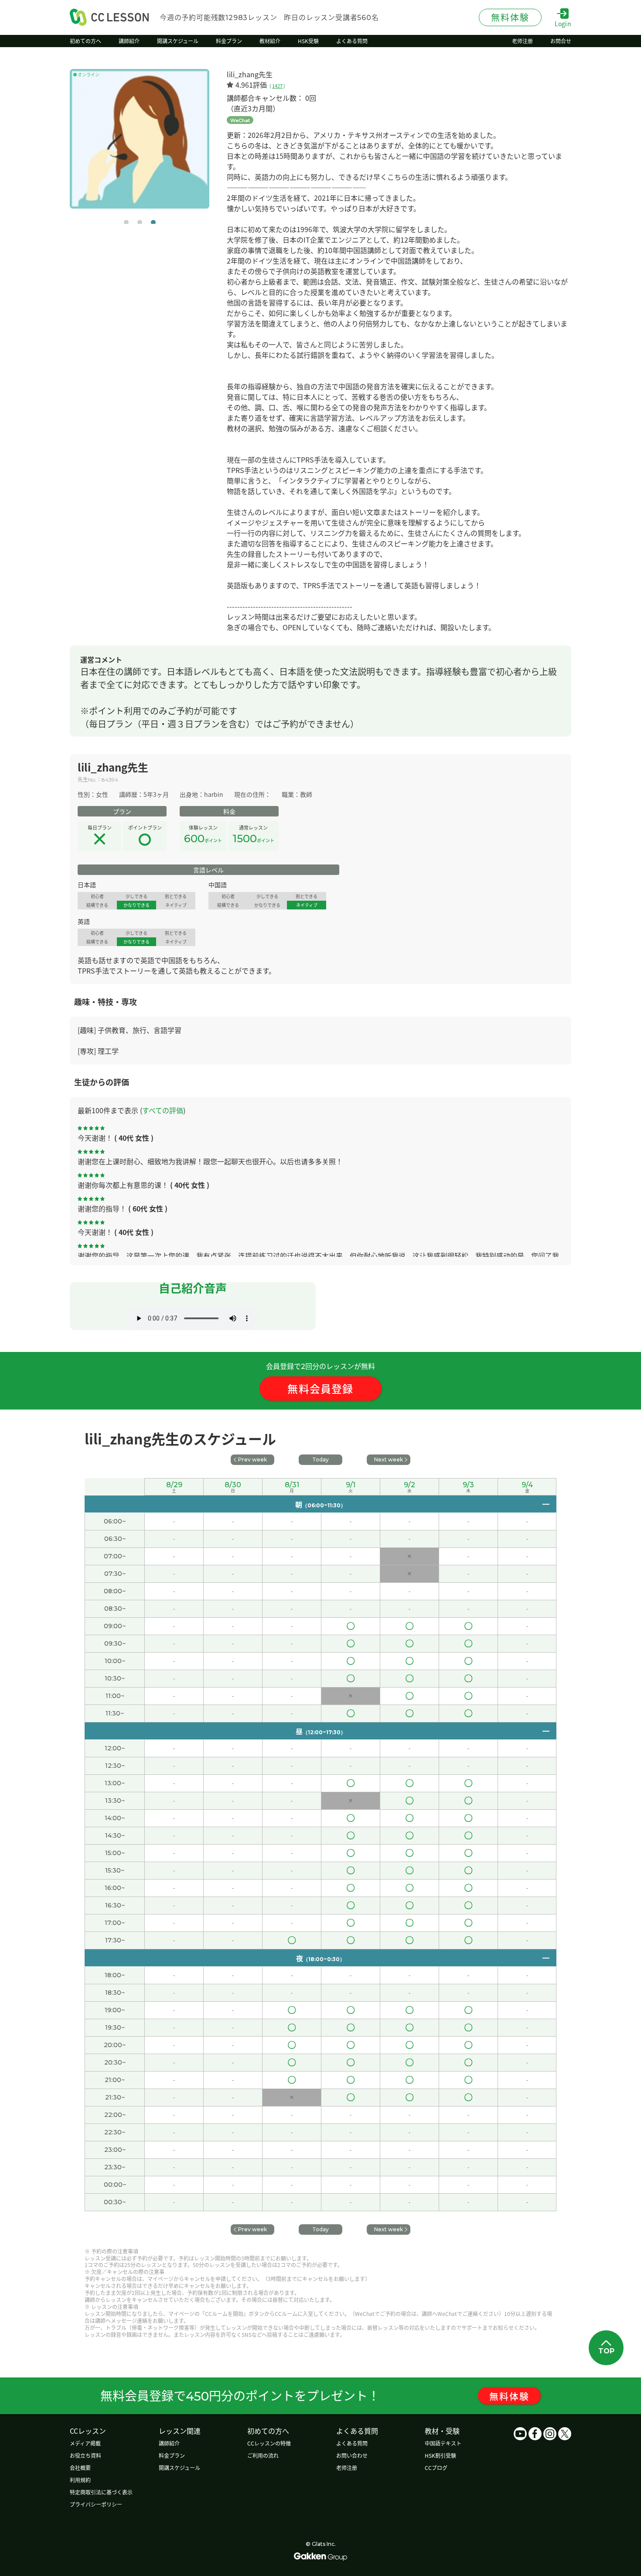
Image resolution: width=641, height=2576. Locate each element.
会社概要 (80, 2468)
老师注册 (347, 2468)
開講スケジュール (179, 2468)
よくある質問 (352, 2443)
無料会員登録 (320, 1388)
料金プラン (172, 2455)
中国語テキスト (443, 2443)
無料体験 (509, 2396)
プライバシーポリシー (96, 2504)
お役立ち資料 (85, 2455)
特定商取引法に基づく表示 (101, 2492)
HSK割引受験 (440, 2455)
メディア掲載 (85, 2443)
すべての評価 (163, 1110)
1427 (277, 86)
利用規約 (80, 2480)
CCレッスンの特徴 (269, 2443)
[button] (126, 222)
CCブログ (436, 2468)
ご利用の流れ (263, 2455)
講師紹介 (169, 2443)
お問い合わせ (352, 2455)
